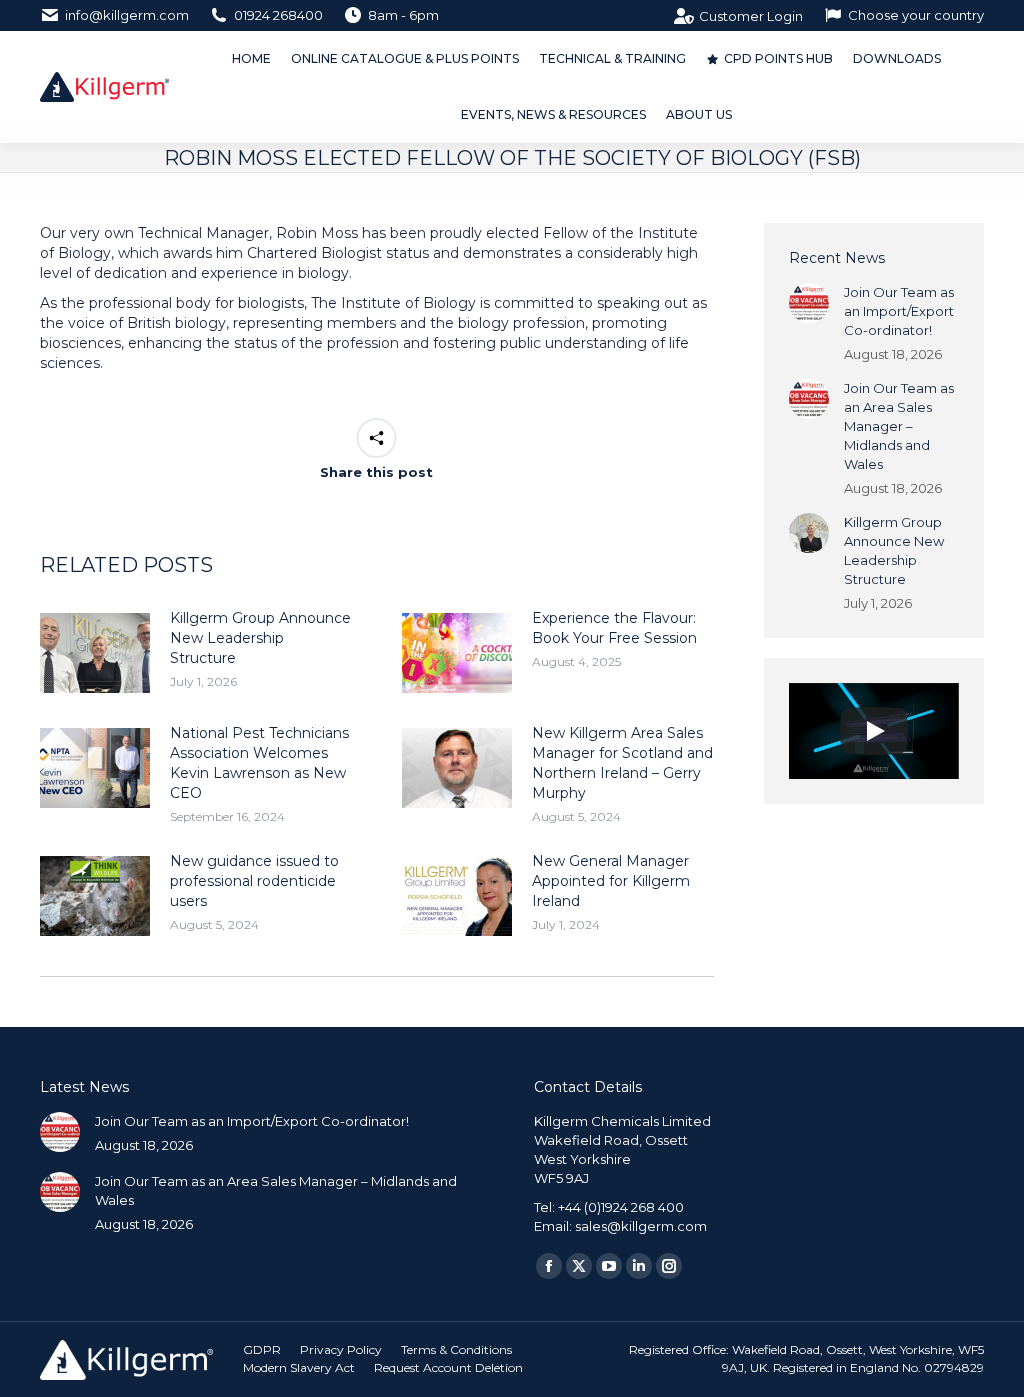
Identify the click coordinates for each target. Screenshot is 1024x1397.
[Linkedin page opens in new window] (639, 1266)
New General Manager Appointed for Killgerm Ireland (611, 881)
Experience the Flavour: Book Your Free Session (614, 628)
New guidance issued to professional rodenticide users (254, 881)
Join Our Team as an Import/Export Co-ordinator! (899, 311)
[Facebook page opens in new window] (549, 1266)
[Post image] (95, 653)
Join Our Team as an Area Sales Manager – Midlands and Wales (899, 426)
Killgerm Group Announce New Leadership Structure (260, 638)
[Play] (874, 731)
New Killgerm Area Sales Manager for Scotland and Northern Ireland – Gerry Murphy (622, 763)
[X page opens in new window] (579, 1266)
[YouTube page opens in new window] (609, 1266)
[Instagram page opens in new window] (669, 1266)
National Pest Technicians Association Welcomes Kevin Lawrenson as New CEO (259, 763)
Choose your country (916, 15)
